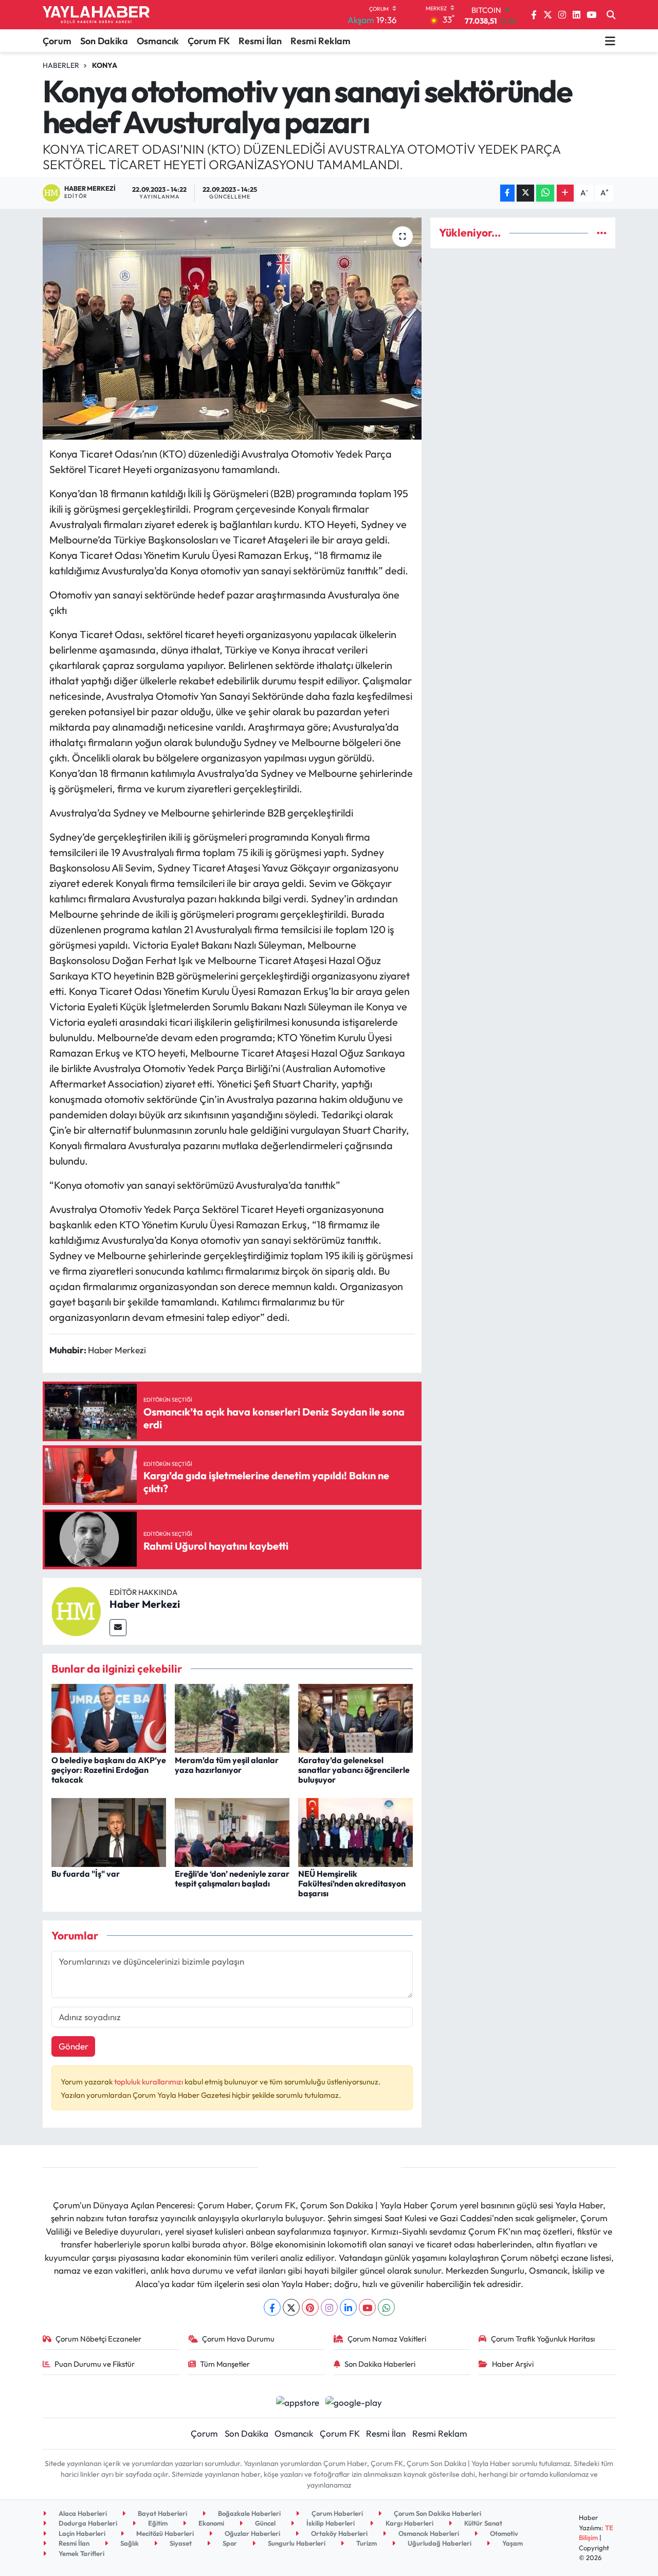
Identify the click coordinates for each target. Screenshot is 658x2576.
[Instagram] (329, 2307)
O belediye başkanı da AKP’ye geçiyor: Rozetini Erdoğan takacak (109, 1770)
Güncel (264, 2523)
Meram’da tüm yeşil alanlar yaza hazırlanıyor (227, 1765)
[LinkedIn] (348, 2307)
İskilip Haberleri (330, 2523)
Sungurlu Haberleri (296, 2543)
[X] (291, 2307)
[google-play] (354, 2401)
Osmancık (158, 41)
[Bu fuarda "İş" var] (109, 1831)
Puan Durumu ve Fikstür (95, 2364)
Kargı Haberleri (409, 2523)
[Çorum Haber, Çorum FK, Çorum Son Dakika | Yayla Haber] (96, 15)
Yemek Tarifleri (81, 2553)
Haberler (61, 65)
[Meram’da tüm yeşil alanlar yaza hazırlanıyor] (232, 1717)
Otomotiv (503, 2533)
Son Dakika (104, 41)
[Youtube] (367, 2307)
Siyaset (180, 2543)
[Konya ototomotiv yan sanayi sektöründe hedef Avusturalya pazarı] (232, 329)
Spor (229, 2543)
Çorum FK (209, 41)
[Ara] (611, 15)
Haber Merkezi (145, 1604)
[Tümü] (602, 233)
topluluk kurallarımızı (149, 2082)
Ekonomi (211, 2523)
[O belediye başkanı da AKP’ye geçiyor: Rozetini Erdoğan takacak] (109, 1717)
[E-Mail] (118, 1628)
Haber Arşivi (513, 2364)
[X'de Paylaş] (525, 193)
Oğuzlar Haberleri (252, 2533)
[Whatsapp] (386, 2307)
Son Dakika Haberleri (380, 2364)
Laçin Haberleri (81, 2533)
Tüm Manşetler (225, 2364)
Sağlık (129, 2543)
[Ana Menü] (610, 41)
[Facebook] (272, 2307)
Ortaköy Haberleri (339, 2533)
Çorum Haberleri (336, 2513)
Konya (105, 65)
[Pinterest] (310, 2307)
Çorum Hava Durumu (238, 2339)
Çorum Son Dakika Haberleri (437, 2513)
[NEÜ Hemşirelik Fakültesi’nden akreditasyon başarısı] (355, 1831)
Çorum (57, 41)
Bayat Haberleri (162, 2513)
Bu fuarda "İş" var (86, 1874)
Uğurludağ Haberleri (439, 2543)
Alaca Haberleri (82, 2513)
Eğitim (157, 2523)
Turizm (366, 2543)
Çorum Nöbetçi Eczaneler (98, 2339)
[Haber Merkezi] (76, 1610)
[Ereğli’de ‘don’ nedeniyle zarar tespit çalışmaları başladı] (232, 1831)
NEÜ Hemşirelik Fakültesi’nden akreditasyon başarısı (352, 1883)
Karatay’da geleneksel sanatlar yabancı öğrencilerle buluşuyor (354, 1770)
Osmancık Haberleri (428, 2533)
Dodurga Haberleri (87, 2523)
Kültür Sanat (482, 2523)
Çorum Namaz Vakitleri (387, 2339)
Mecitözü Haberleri (164, 2533)
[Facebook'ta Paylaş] (507, 193)
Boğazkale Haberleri (249, 2513)
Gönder (74, 2046)
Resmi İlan (260, 41)
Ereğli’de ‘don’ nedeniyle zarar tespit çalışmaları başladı (232, 1879)
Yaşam (512, 2543)
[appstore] (297, 2401)
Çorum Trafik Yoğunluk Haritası (543, 2339)
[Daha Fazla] (565, 193)
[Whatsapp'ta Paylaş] (545, 193)
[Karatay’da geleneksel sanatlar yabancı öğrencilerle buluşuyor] (355, 1717)
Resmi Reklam (321, 41)
